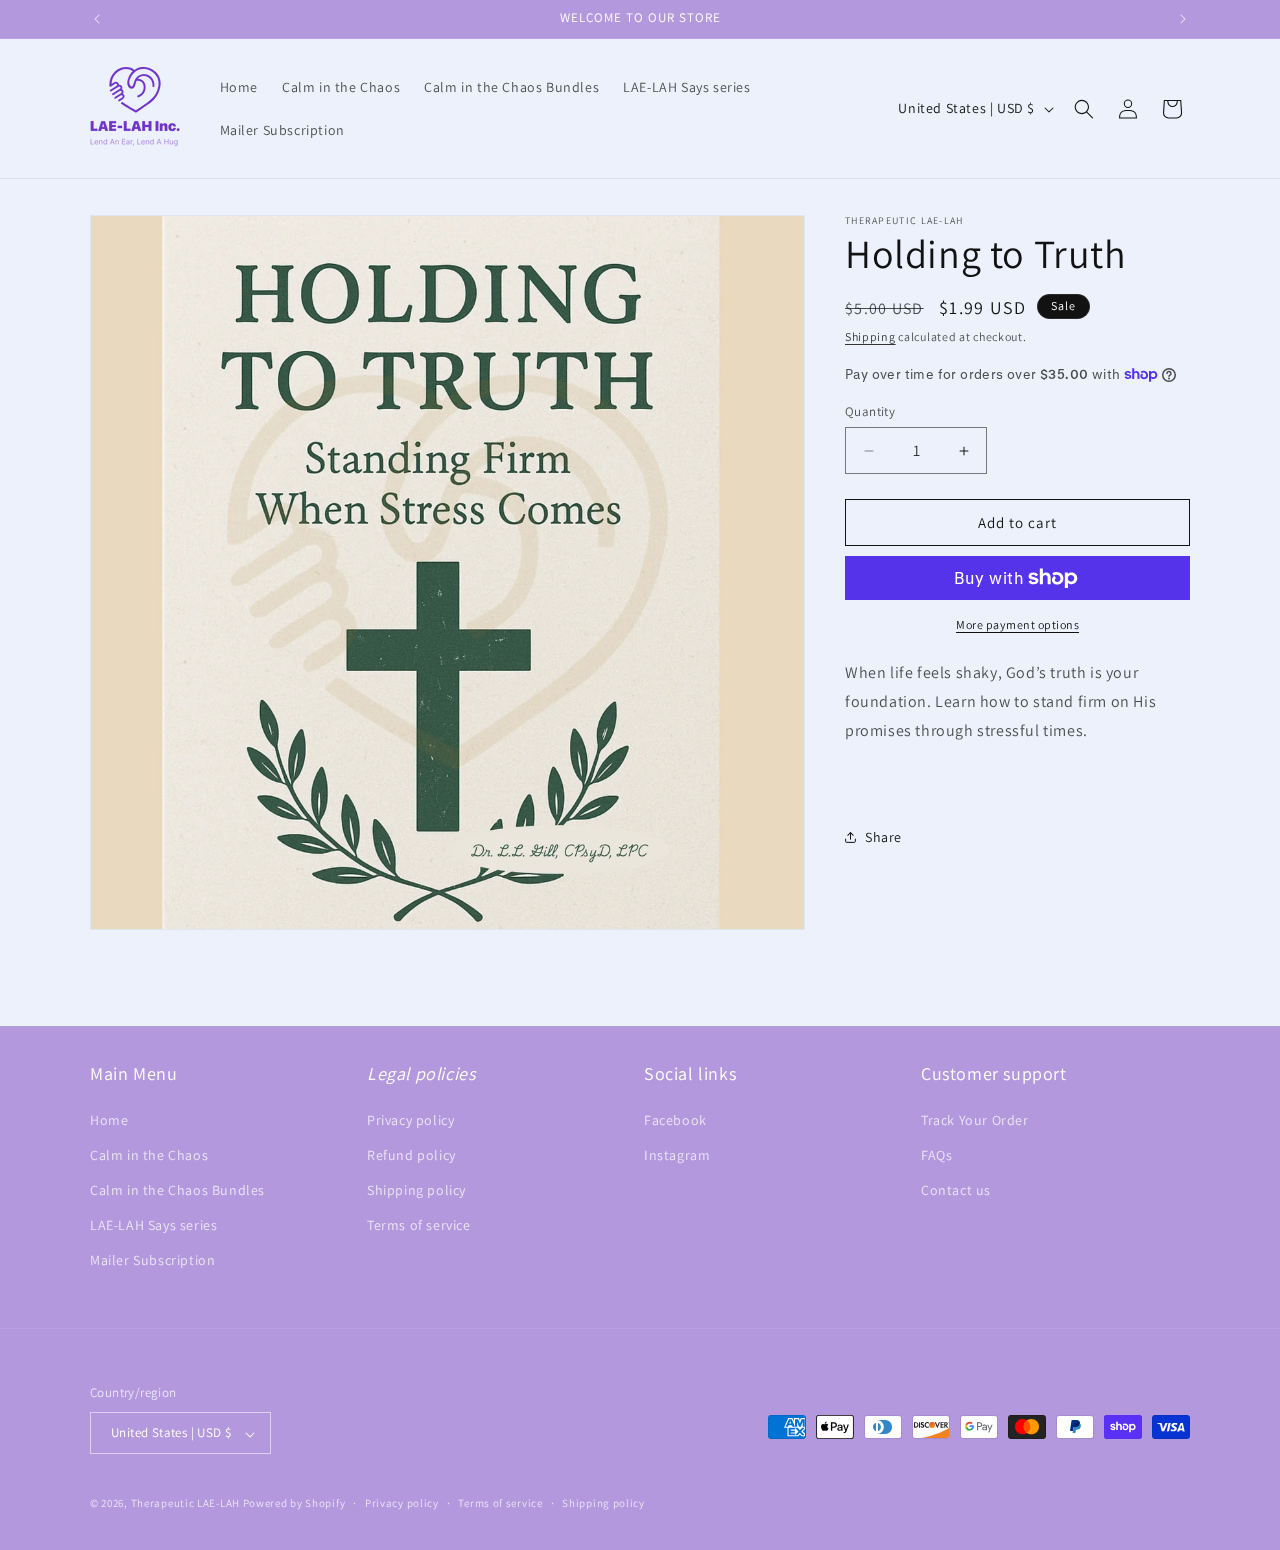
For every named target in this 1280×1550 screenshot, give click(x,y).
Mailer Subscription (152, 1260)
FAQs (936, 1155)
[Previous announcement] (97, 19)
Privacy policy (410, 1119)
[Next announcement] (1183, 19)
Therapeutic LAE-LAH (187, 1504)
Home (109, 1119)
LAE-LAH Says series (153, 1225)
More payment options (1017, 624)
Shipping (870, 336)
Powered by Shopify (294, 1504)
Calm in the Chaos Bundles (177, 1190)
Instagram (677, 1155)
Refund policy (411, 1155)
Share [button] (883, 837)
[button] (1084, 109)
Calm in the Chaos (149, 1155)
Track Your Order (975, 1119)
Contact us (956, 1190)
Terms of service (419, 1225)
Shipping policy (416, 1190)
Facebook (675, 1119)
